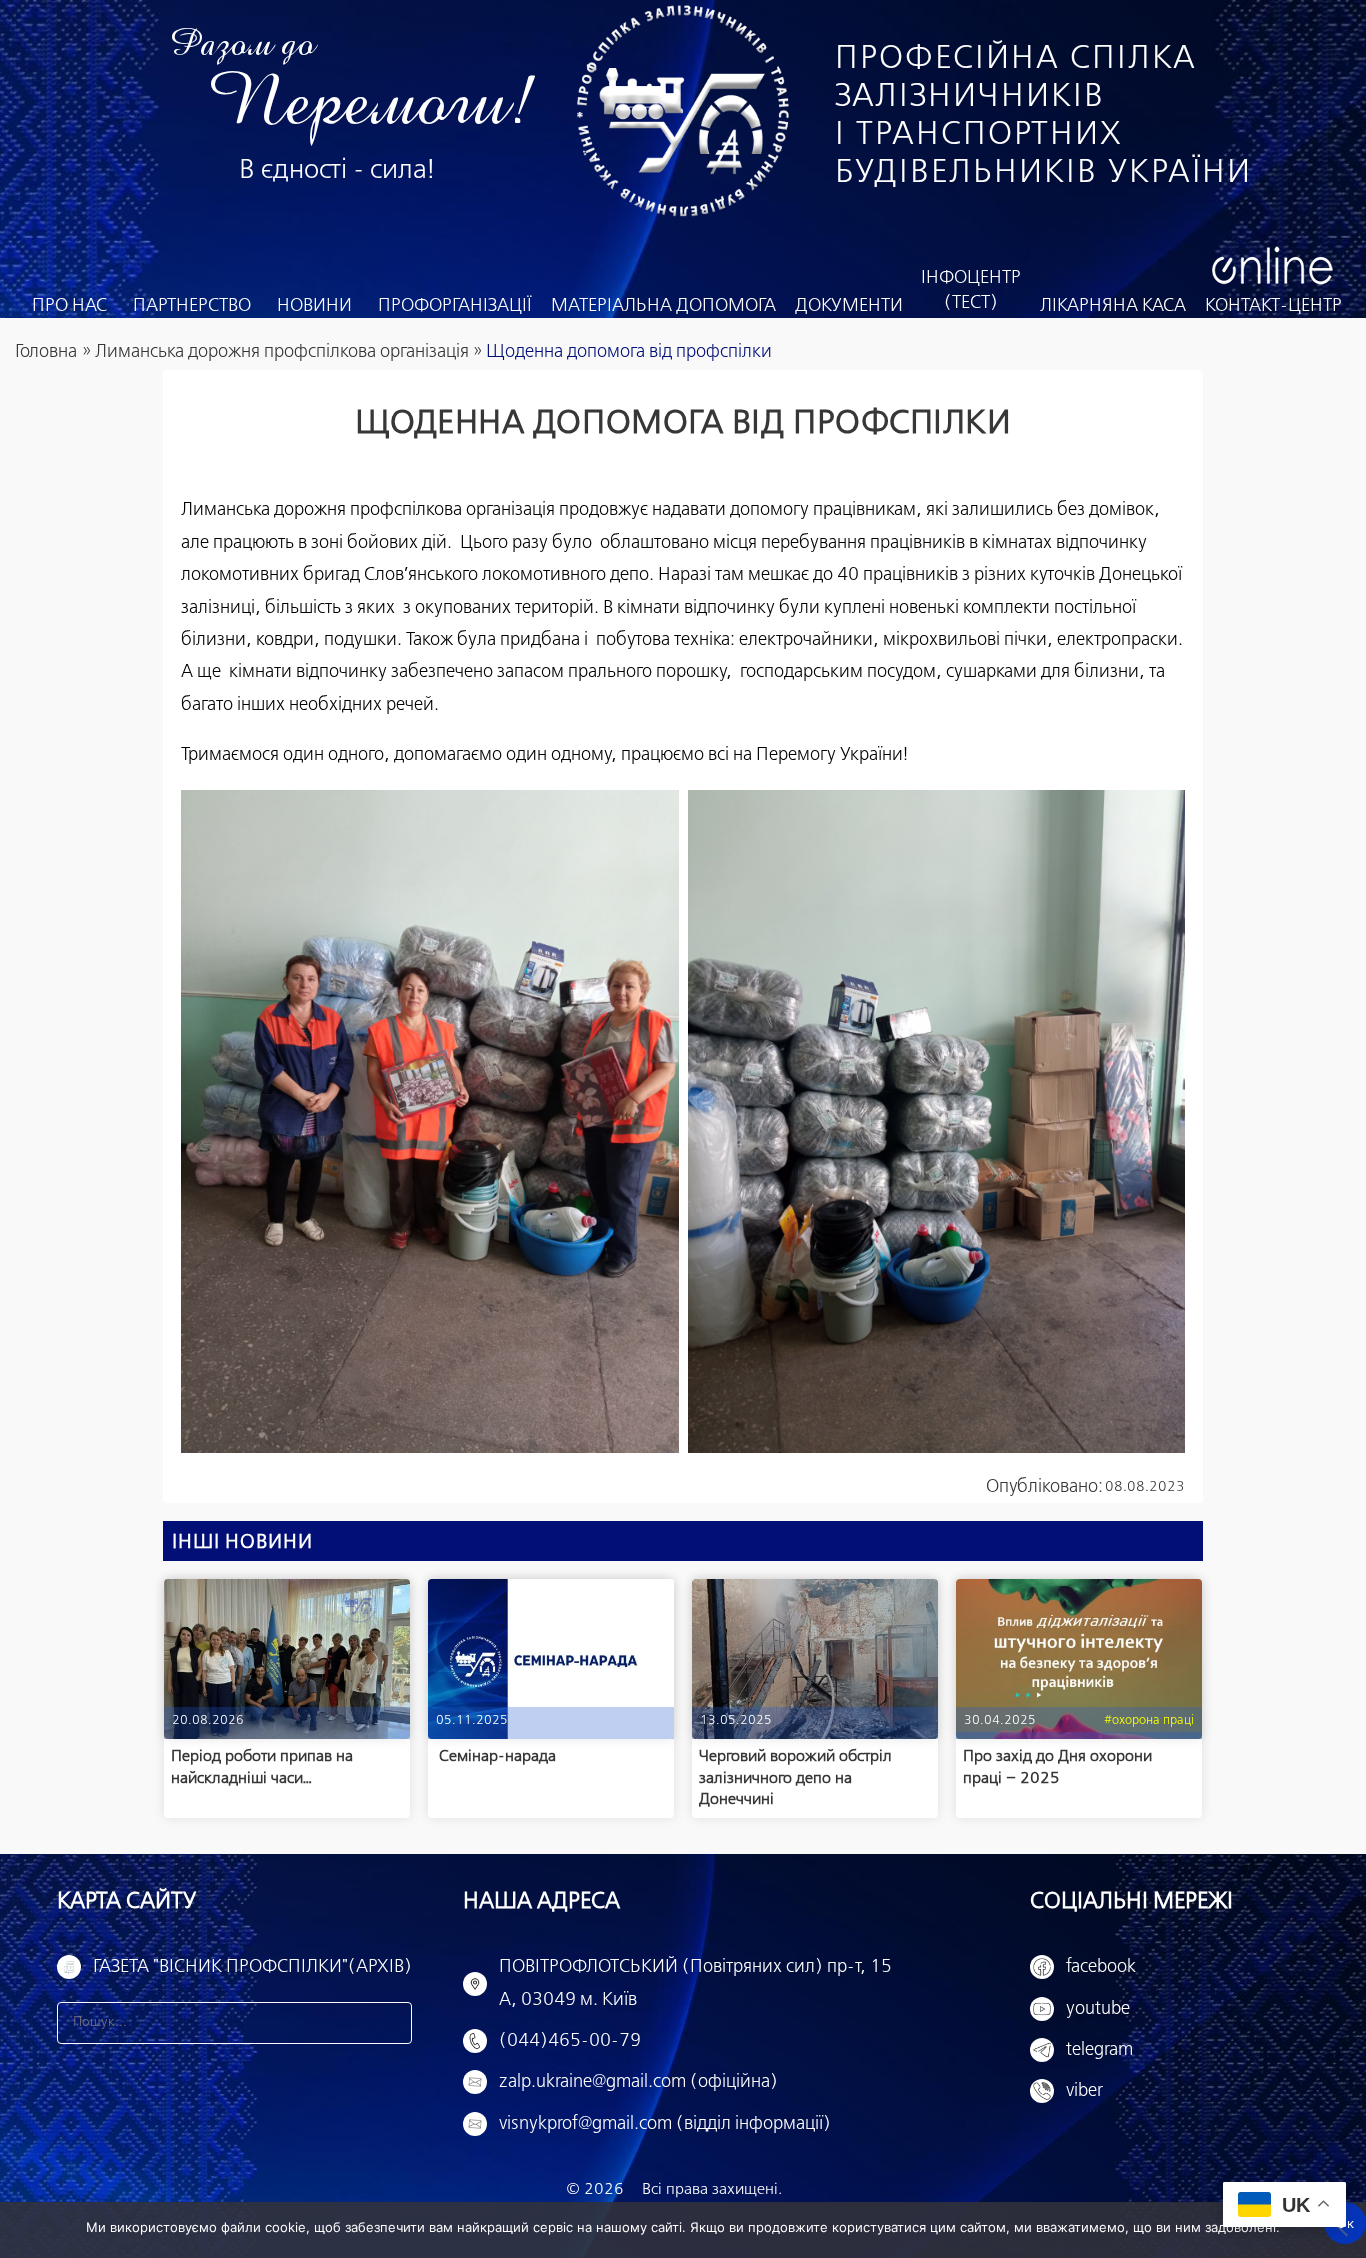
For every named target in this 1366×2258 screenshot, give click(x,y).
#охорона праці (1149, 1720)
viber (1084, 2091)
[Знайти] (391, 2023)
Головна (46, 352)
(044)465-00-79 (570, 2041)
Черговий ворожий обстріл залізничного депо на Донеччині (795, 1778)
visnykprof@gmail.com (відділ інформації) (665, 2124)
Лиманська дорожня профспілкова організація (282, 352)
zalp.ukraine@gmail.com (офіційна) (638, 2082)
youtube (1098, 2009)
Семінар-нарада (495, 1756)
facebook (1101, 1967)
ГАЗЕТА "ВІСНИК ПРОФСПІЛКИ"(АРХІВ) (252, 1967)
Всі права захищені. (712, 2189)
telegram (1099, 2050)
